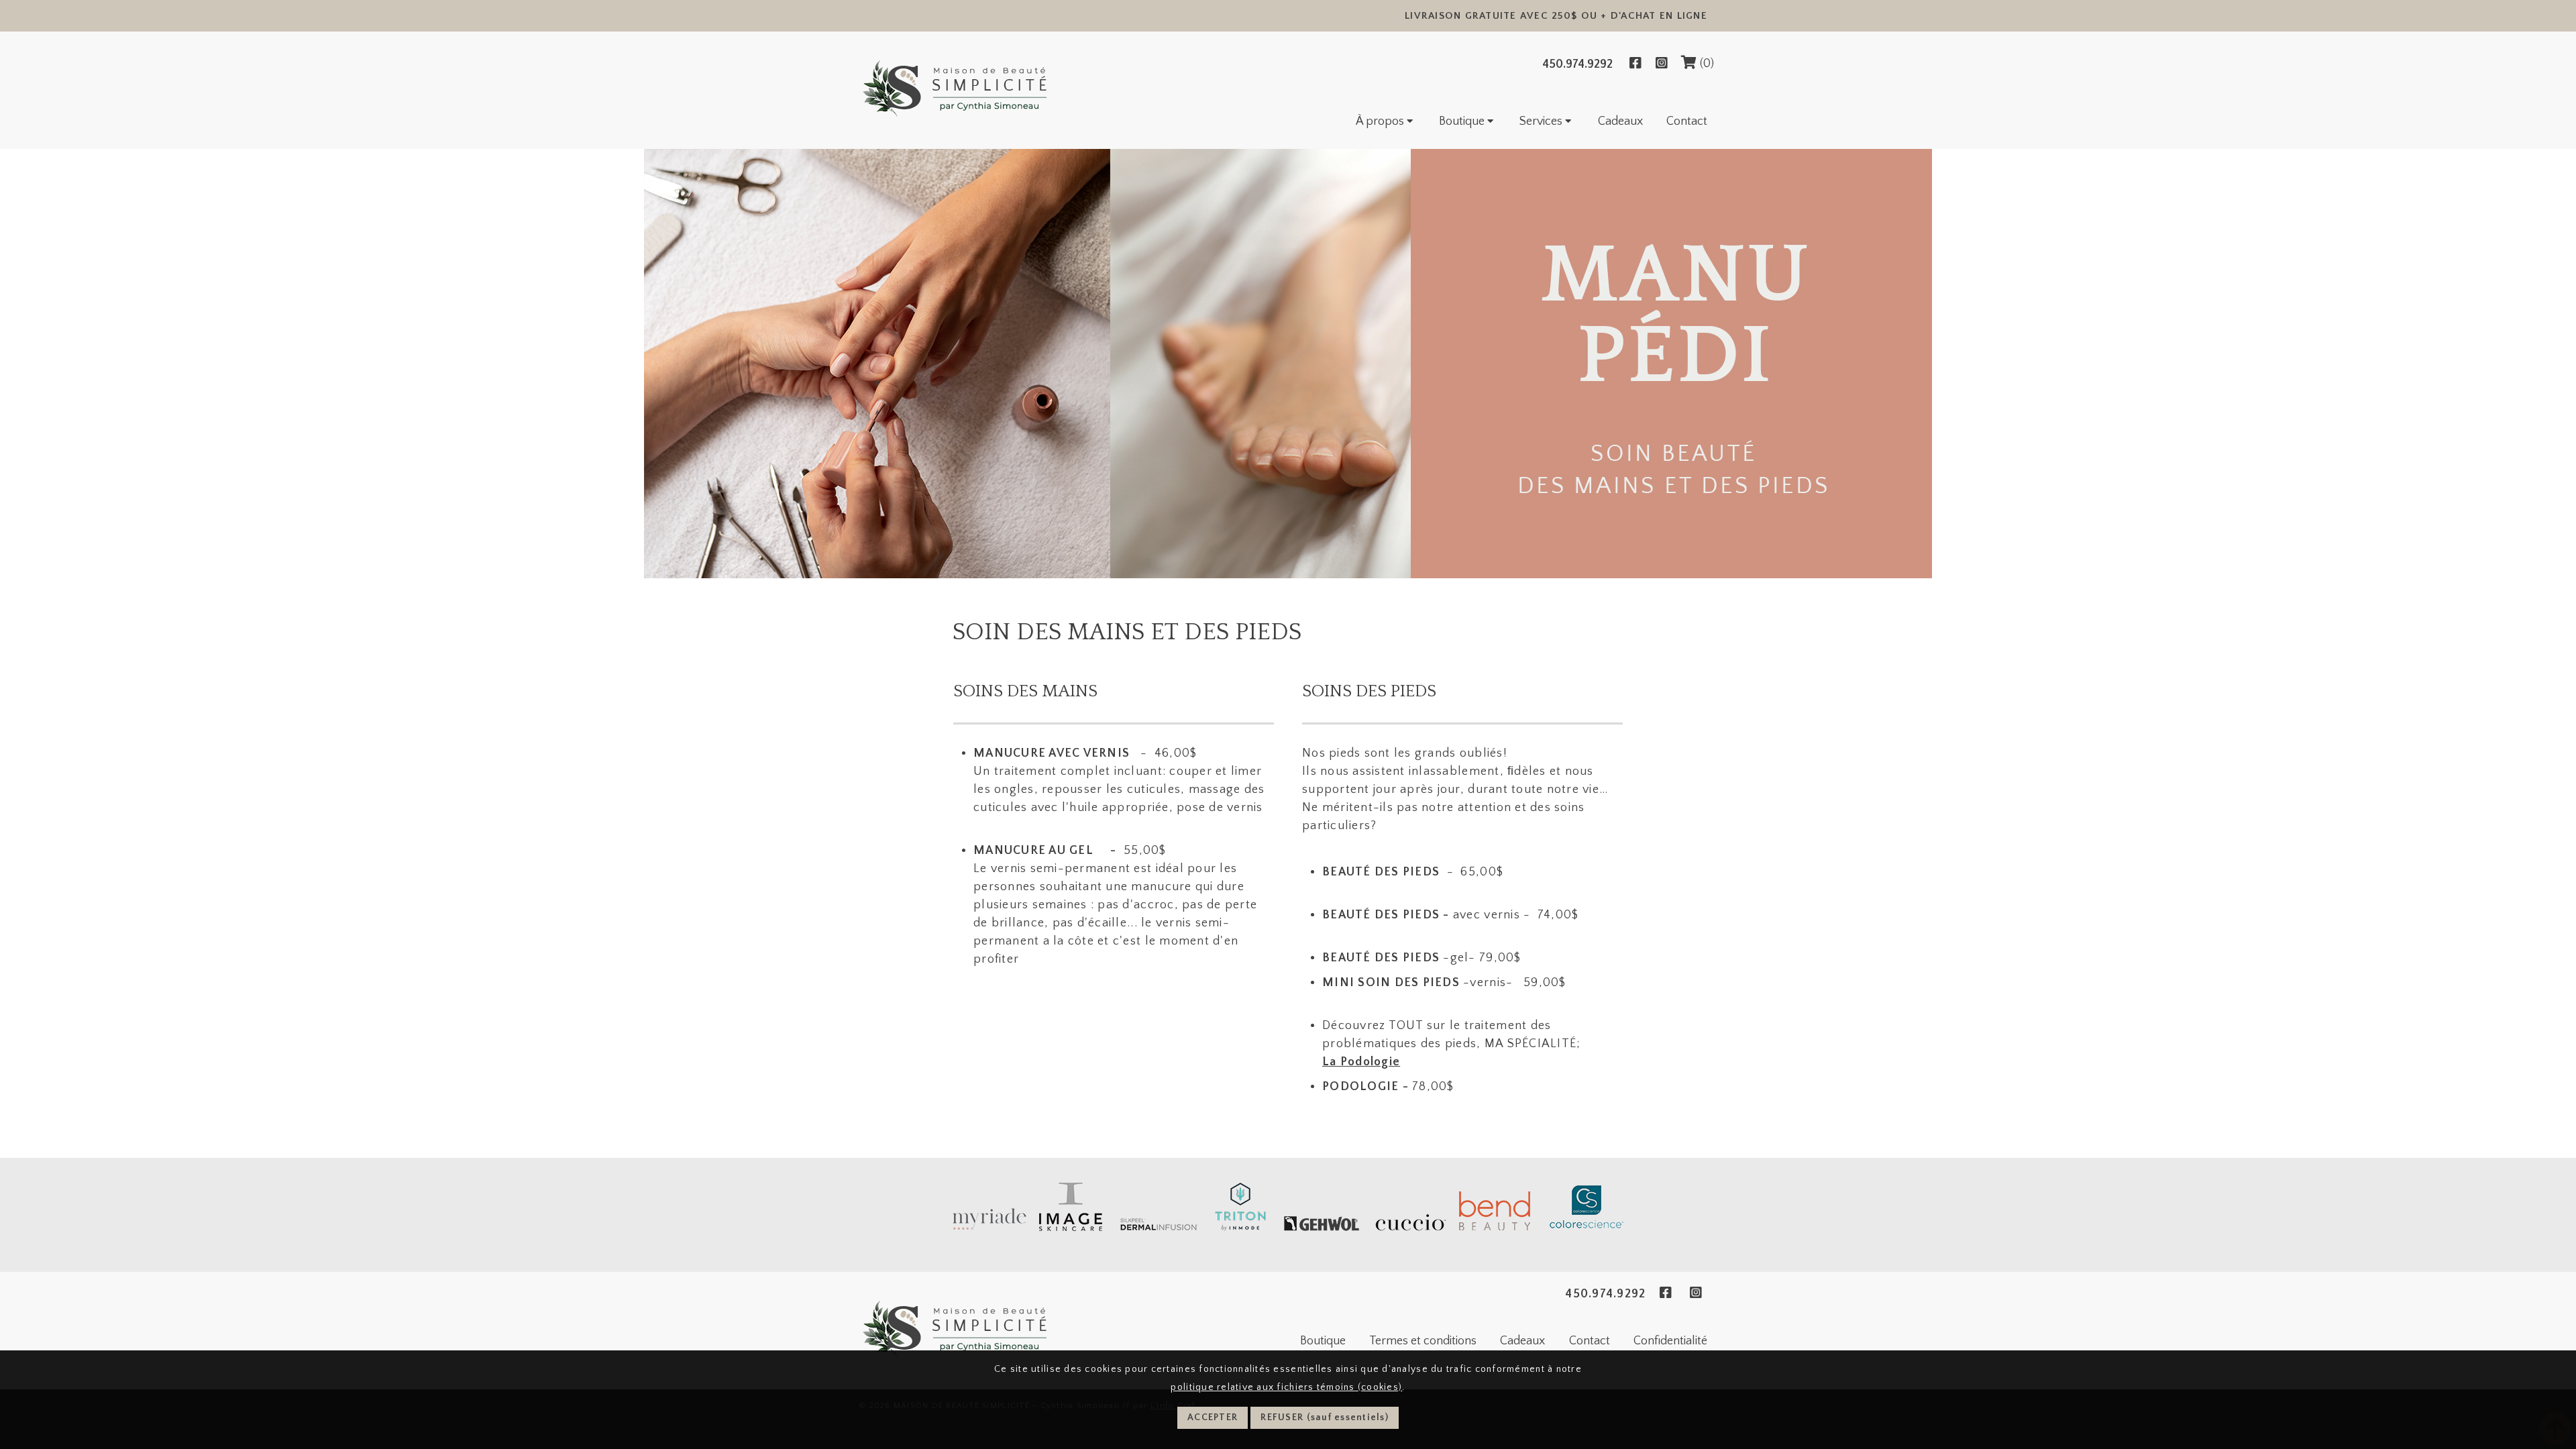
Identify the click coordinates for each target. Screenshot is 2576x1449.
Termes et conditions (1423, 1341)
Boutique (1463, 121)
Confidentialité (1670, 1341)
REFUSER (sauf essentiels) (1325, 1417)
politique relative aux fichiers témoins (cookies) (1286, 1387)
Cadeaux (1620, 121)
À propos (1381, 121)
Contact (1687, 121)
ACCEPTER (1213, 1417)
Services (1542, 121)
